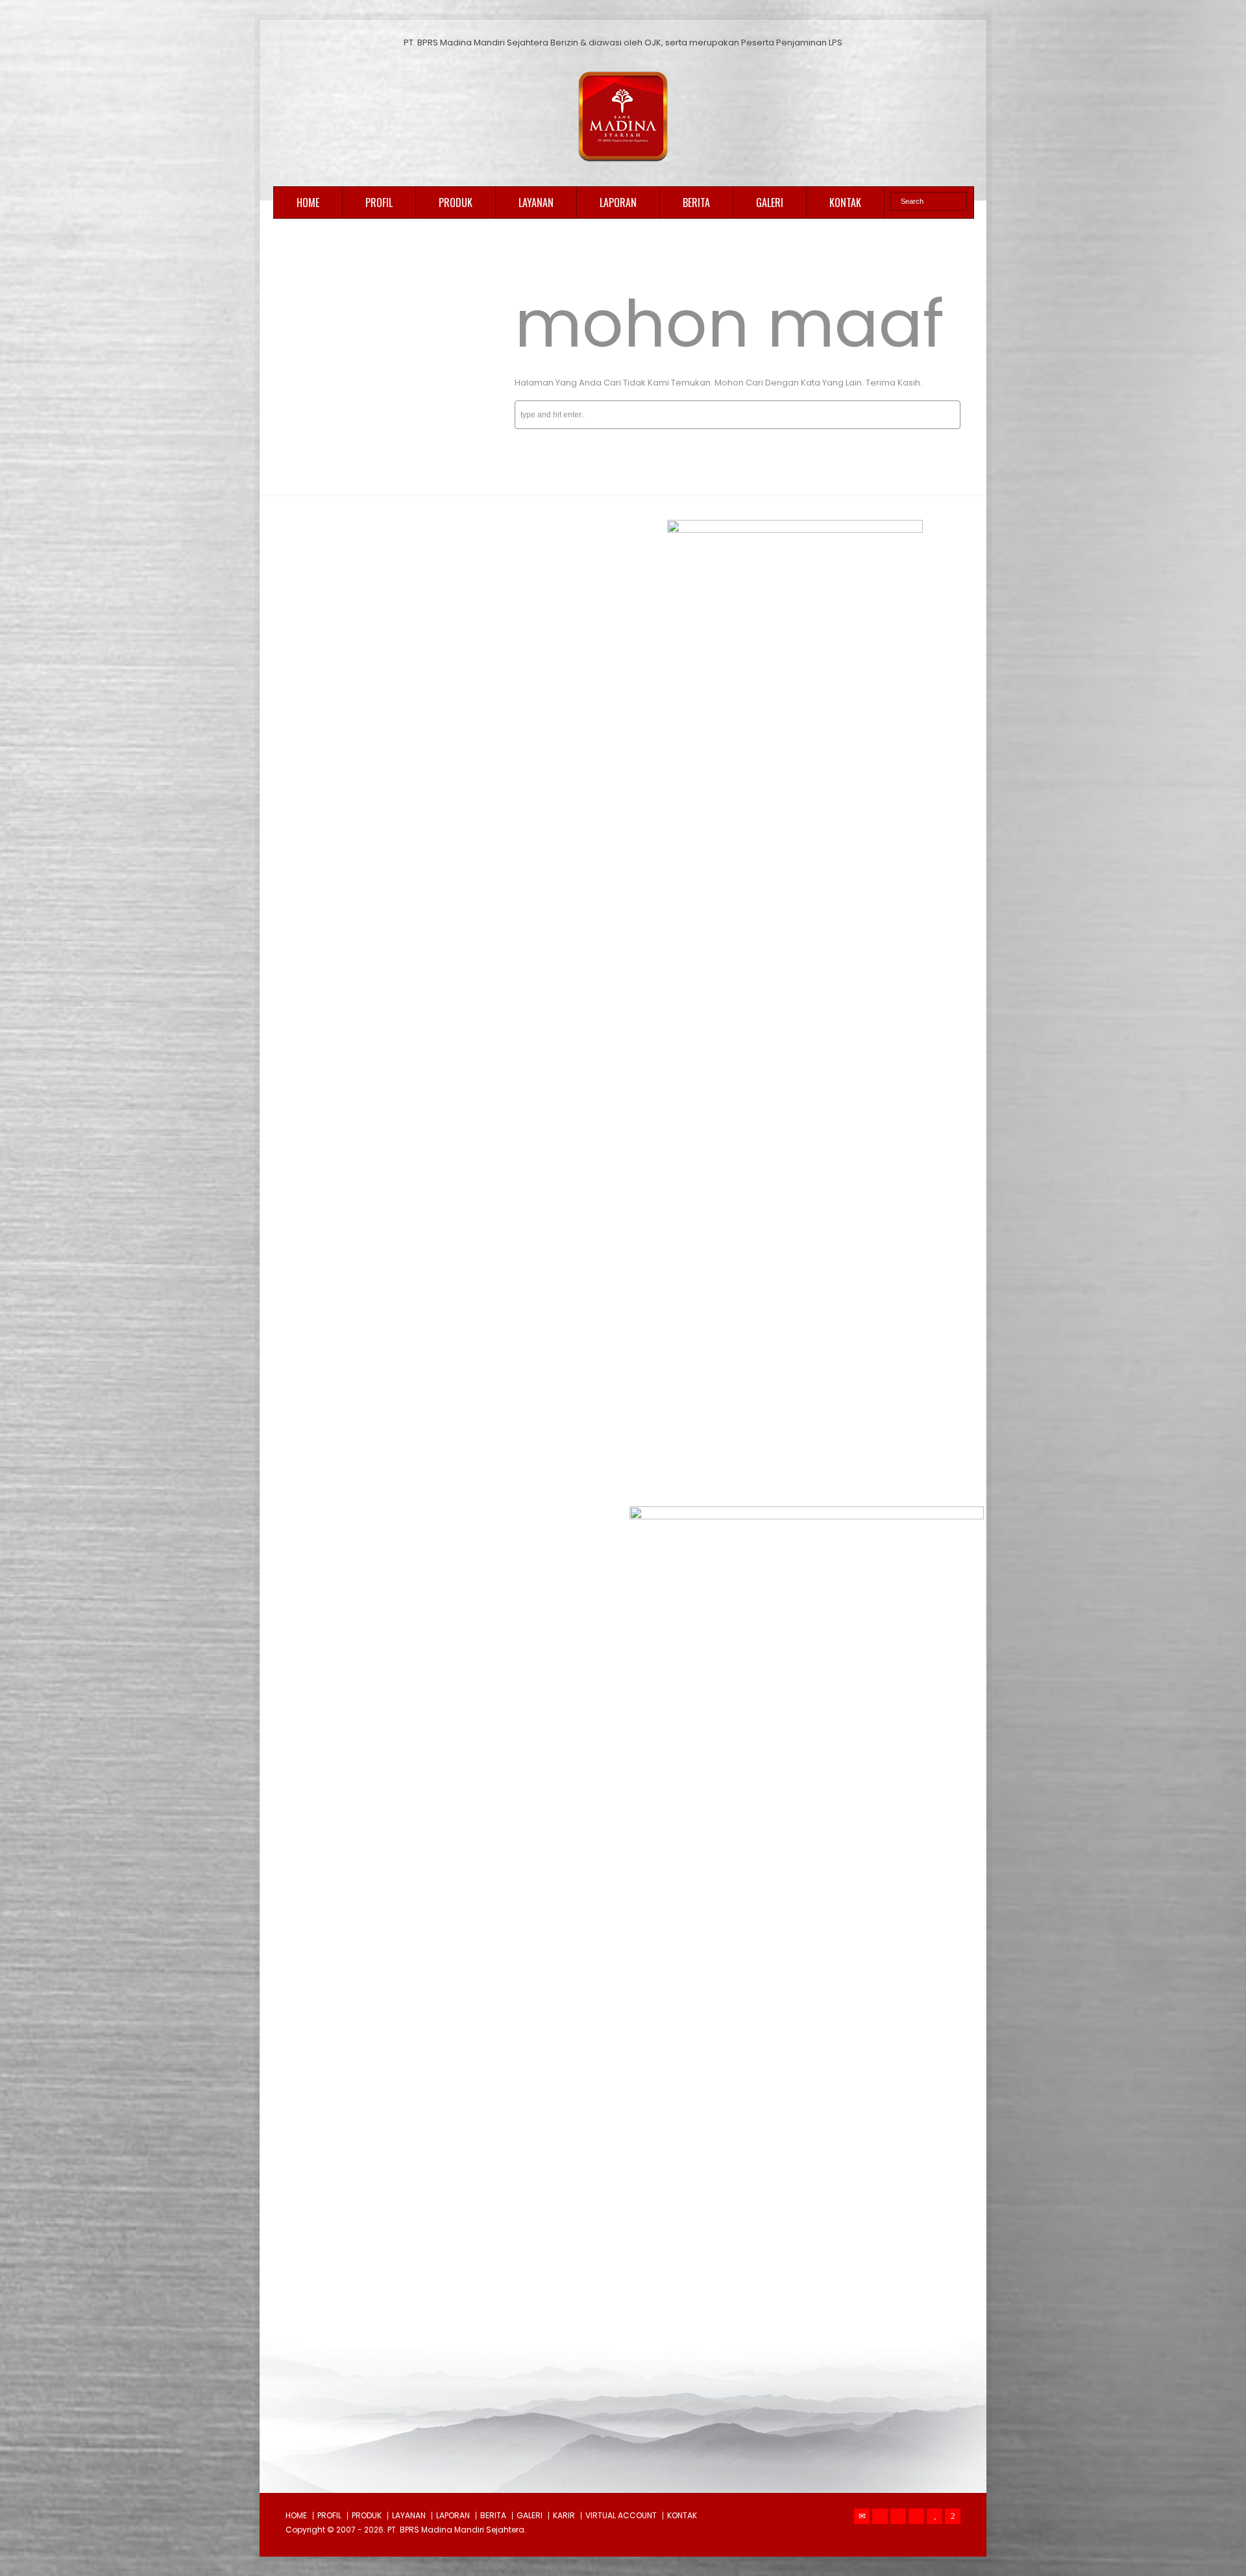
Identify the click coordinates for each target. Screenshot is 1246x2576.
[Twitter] (880, 2516)
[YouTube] (934, 2516)
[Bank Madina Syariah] (623, 162)
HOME (308, 202)
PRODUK (456, 202)
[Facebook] (898, 2516)
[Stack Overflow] (953, 2516)
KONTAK (845, 202)
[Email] (862, 2516)
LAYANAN (536, 202)
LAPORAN (618, 202)
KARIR (564, 2515)
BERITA (696, 202)
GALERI (770, 202)
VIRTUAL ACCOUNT (621, 2515)
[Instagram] (916, 2516)
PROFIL (379, 202)
